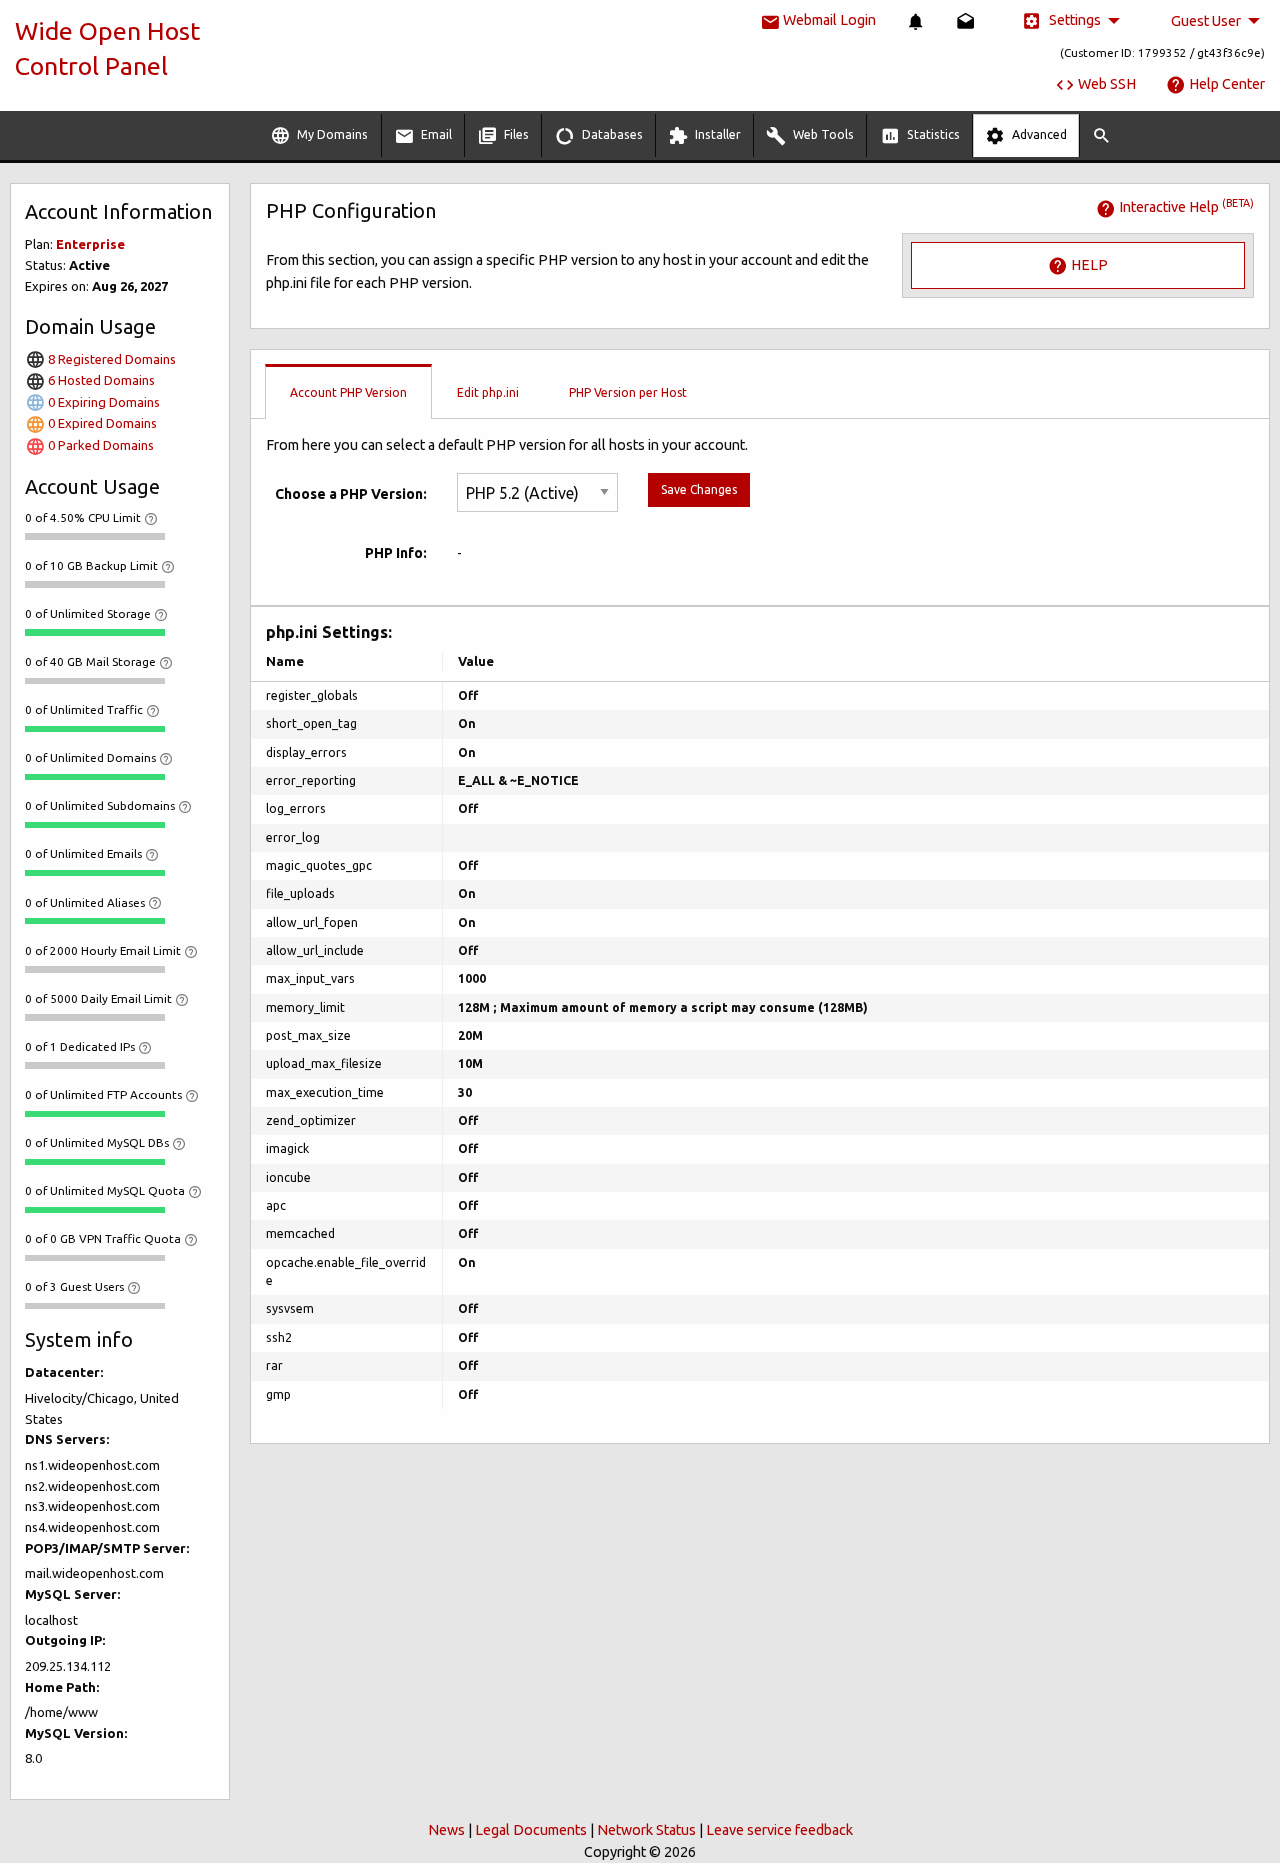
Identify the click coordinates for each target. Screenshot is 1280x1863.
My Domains (331, 134)
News (446, 1830)
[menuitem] (916, 21)
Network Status (646, 1830)
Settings (1073, 20)
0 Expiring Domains (102, 402)
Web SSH (1105, 84)
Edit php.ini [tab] (488, 392)
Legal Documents (531, 1830)
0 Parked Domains (99, 445)
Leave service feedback (779, 1830)
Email (435, 134)
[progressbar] (95, 536)
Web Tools (822, 134)
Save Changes (699, 489)
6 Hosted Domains (100, 380)
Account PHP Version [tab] (348, 392)
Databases (611, 134)
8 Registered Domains (110, 359)
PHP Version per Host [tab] (628, 392)
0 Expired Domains (101, 423)
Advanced (1038, 134)
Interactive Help (1185, 207)
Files (515, 134)
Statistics (932, 134)
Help (1088, 264)
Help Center (1225, 84)
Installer (716, 134)
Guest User (1206, 21)
